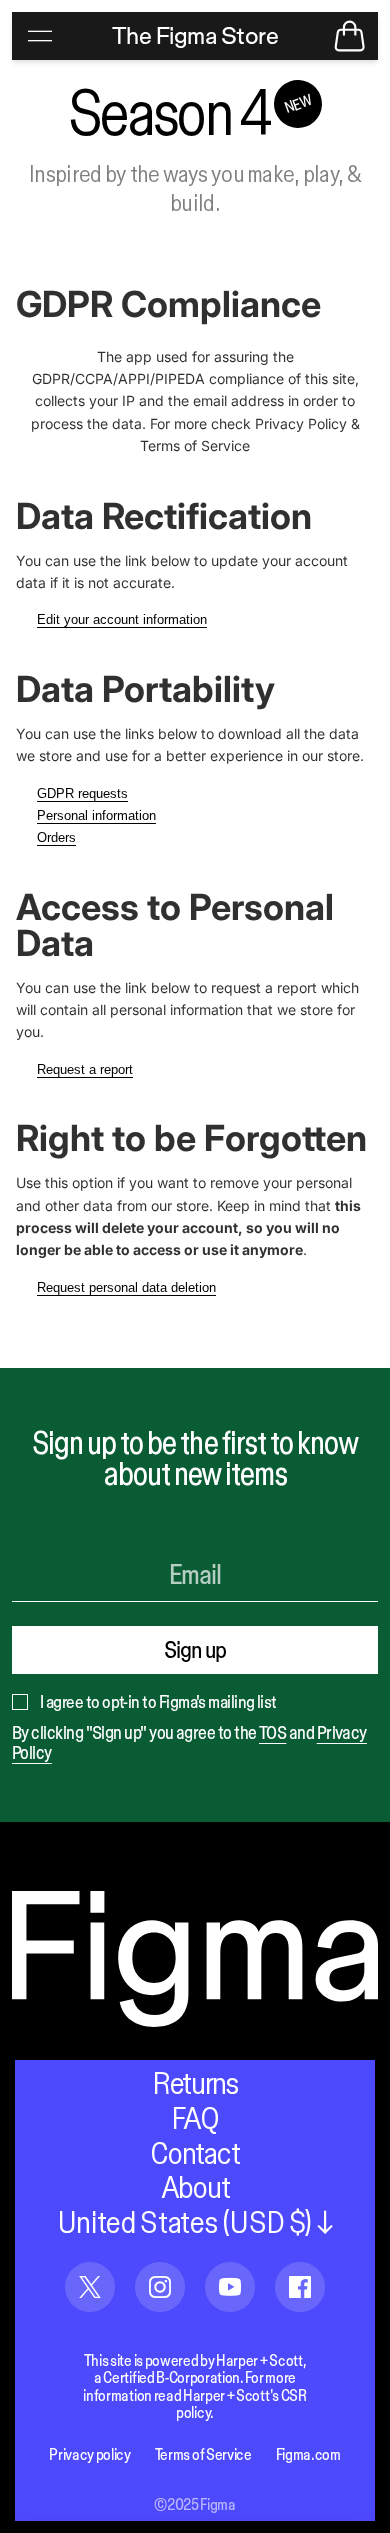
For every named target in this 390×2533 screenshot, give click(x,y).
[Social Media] (300, 2277)
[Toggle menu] (40, 36)
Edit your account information (122, 619)
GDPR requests (82, 793)
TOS (272, 1732)
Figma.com (308, 2454)
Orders (56, 837)
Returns (195, 2083)
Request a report (85, 1069)
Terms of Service (203, 2454)
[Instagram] (160, 2277)
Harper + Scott (259, 2360)
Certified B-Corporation (171, 2377)
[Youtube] (230, 2277)
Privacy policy (90, 2454)
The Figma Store (195, 35)
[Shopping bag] (350, 36)
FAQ (194, 2118)
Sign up (195, 1649)
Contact (194, 2153)
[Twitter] (90, 2277)
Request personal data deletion (126, 1287)
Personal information (96, 815)
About (195, 2187)
